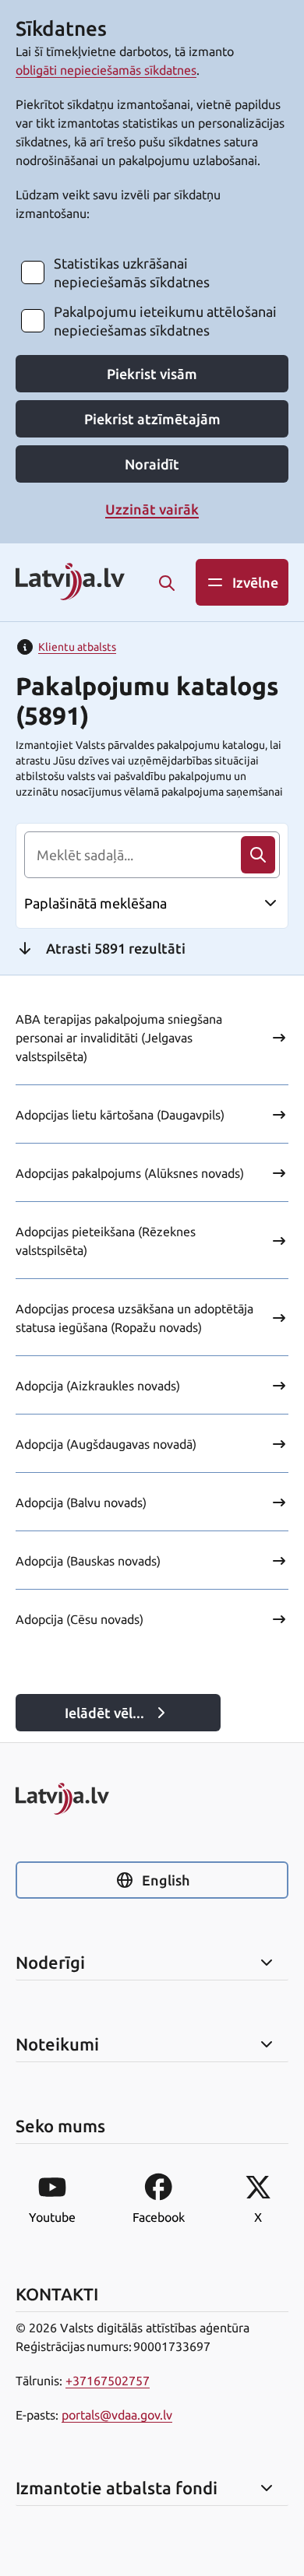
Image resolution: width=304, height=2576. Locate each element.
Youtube (52, 2217)
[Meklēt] (167, 583)
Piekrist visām (152, 374)
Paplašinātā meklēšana (95, 903)
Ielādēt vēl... (104, 1713)
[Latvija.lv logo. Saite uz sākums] (70, 583)
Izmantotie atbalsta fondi (117, 2488)
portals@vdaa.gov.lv (117, 2415)
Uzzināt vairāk (152, 509)
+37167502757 (108, 2381)
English (166, 1880)
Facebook (159, 2217)
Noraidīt (152, 464)
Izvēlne (255, 582)
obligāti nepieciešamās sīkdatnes (106, 70)
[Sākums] (152, 1799)
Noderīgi (50, 1963)
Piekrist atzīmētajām (152, 419)
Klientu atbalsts (77, 647)
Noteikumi (57, 2044)
